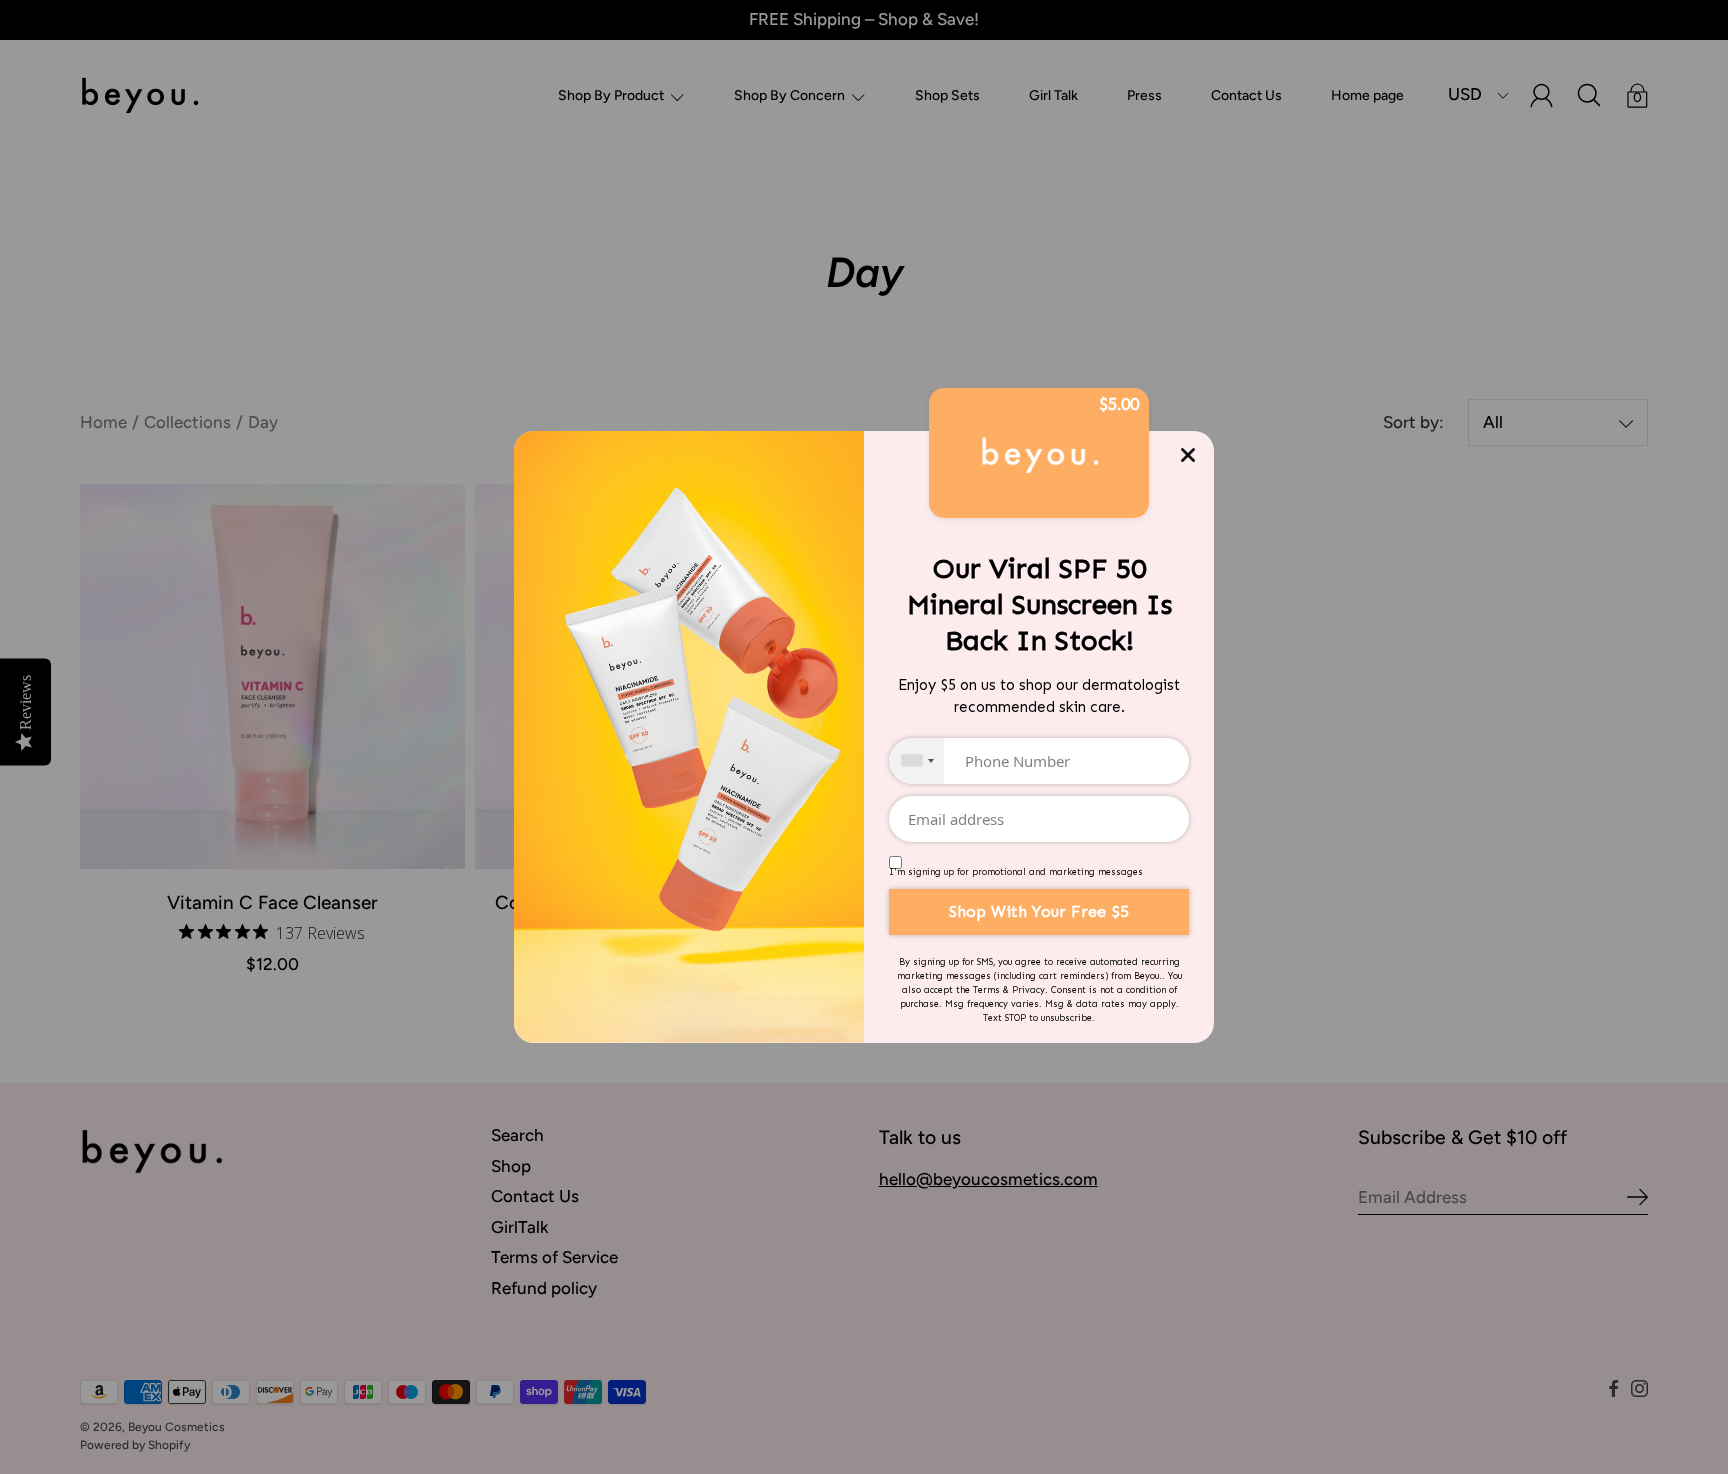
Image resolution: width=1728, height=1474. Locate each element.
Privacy (1028, 990)
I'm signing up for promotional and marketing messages (1016, 872)
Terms (986, 990)
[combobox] (916, 761)
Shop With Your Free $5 (1039, 911)
